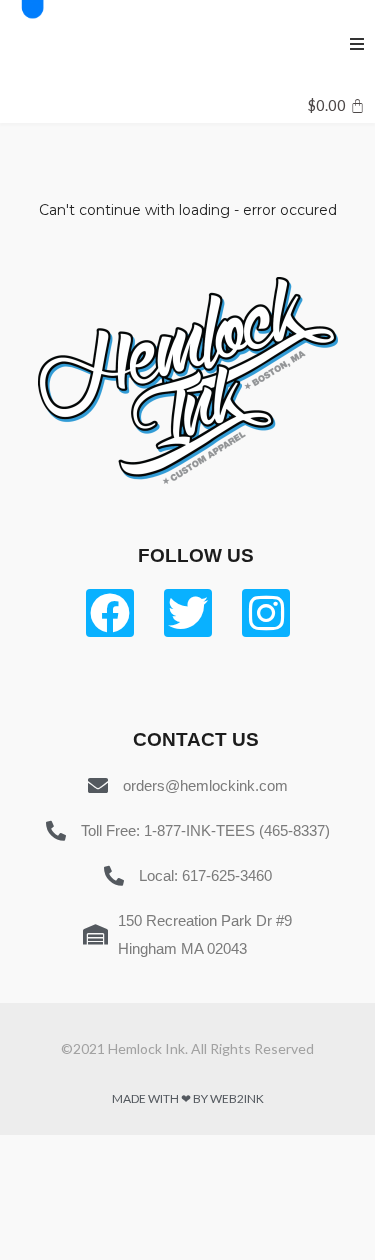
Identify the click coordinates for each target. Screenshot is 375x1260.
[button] (357, 44)
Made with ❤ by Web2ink (188, 1098)
